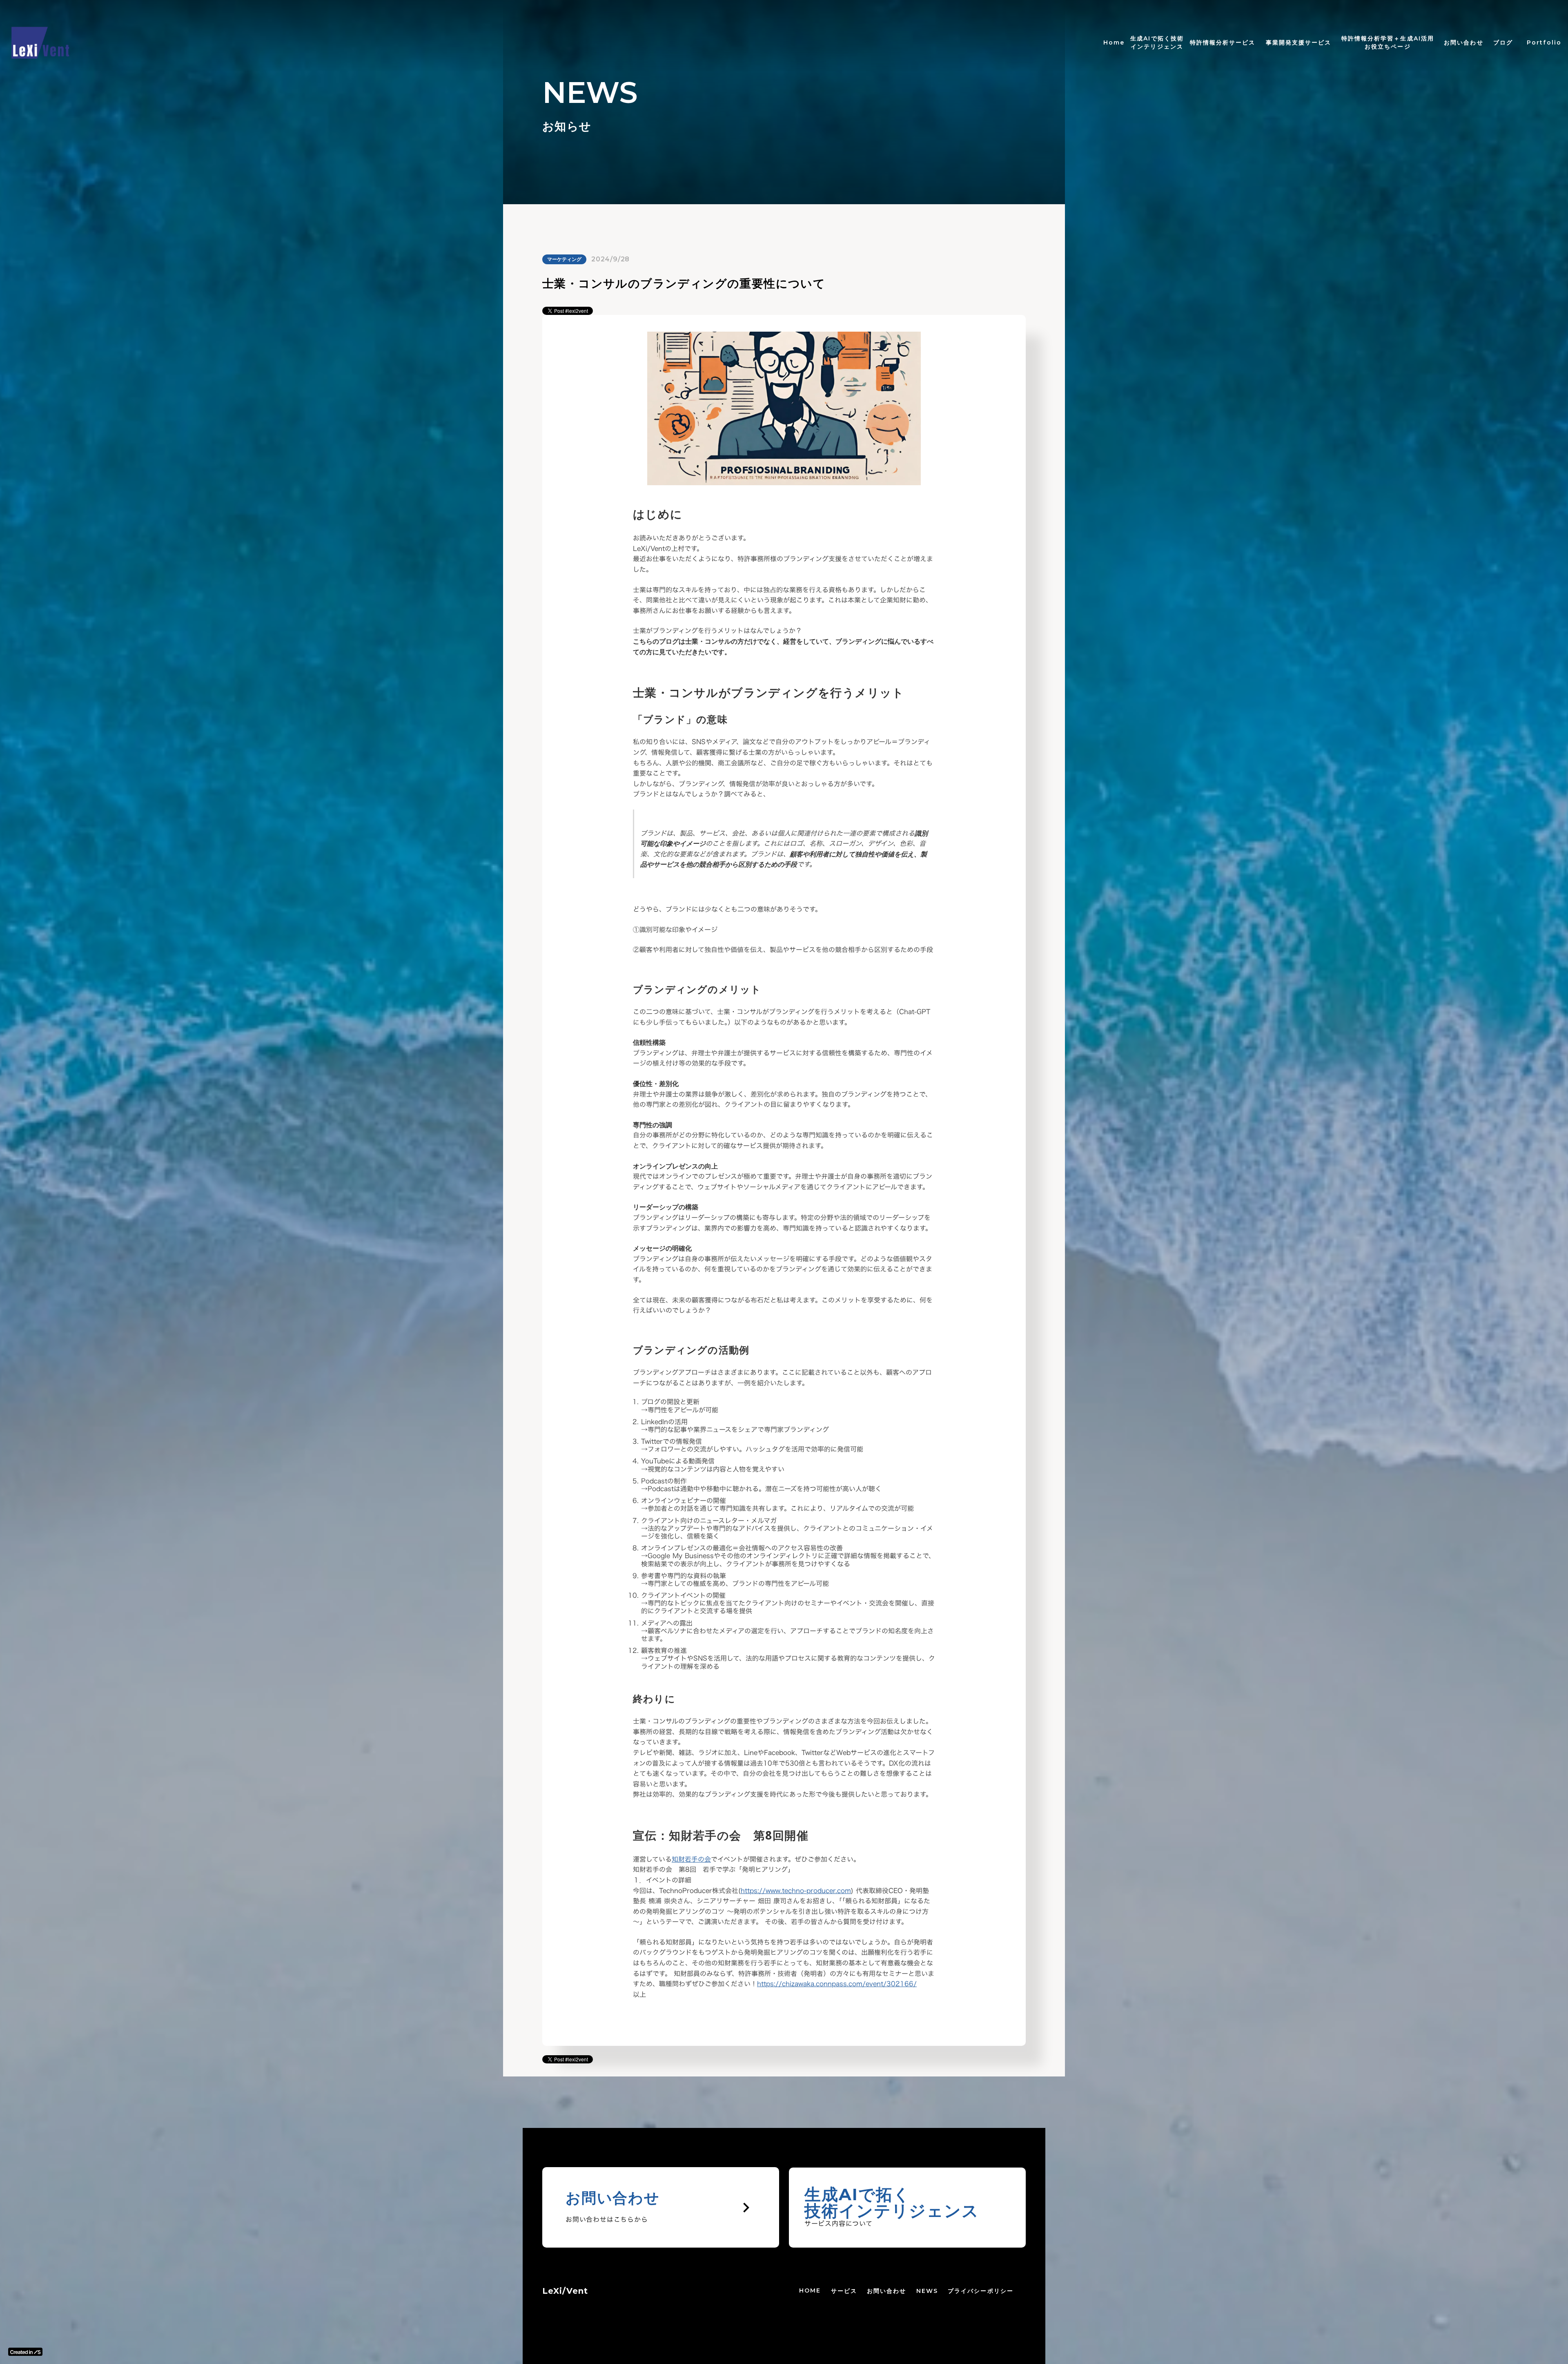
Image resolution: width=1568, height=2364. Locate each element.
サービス (844, 2291)
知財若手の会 (691, 1859)
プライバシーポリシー (981, 2291)
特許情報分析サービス (1223, 42)
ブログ (1503, 42)
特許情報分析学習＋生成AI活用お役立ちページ (1388, 42)
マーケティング (564, 259)
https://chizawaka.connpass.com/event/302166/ (837, 1984)
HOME (810, 2290)
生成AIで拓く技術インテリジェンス (1157, 42)
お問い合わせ (887, 2291)
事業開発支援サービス (1299, 42)
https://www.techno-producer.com (796, 1891)
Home (1114, 42)
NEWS (927, 2291)
